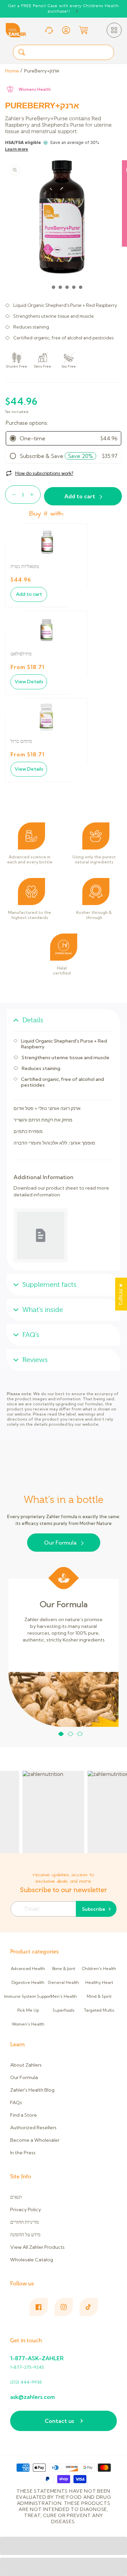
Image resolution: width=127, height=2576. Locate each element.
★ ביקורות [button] (121, 1294)
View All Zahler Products (37, 2247)
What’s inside (43, 1310)
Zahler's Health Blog (32, 2090)
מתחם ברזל (21, 741)
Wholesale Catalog (32, 2260)
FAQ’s (31, 1335)
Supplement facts (49, 1285)
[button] (114, 30)
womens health (35, 89)
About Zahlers (26, 2065)
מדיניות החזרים (24, 2222)
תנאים (16, 2197)
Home (12, 71)
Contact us (59, 2421)
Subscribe (94, 1909)
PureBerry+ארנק (42, 71)
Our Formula (60, 1543)
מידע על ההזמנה (25, 2235)
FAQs (16, 2102)
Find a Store (24, 2115)
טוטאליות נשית (25, 567)
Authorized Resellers (33, 2128)
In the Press (23, 2153)
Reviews (35, 1360)
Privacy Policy (26, 2210)
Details (33, 1020)
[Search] (22, 52)
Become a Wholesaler (35, 2140)
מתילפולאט (21, 654)
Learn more (17, 149)
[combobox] (63, 52)
